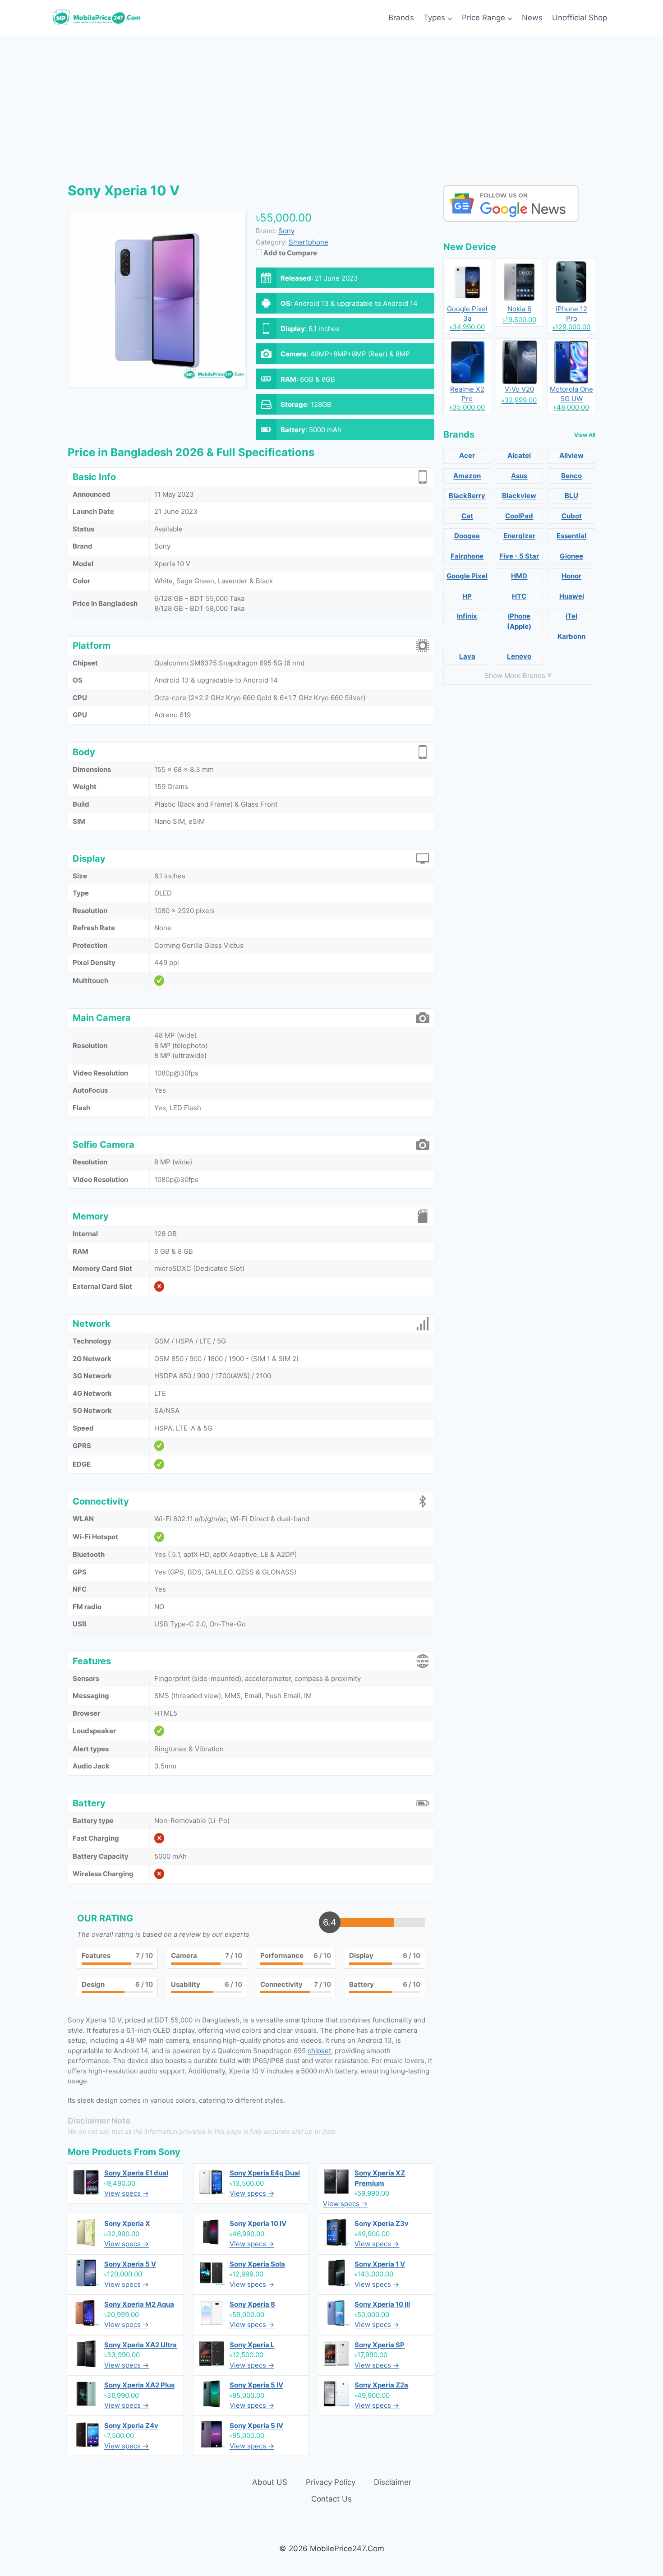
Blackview (519, 496)
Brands (401, 18)
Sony (169, 2152)
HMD (519, 576)
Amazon (467, 476)
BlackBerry (467, 496)
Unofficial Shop (580, 18)
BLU (571, 496)
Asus (519, 476)
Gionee (571, 556)
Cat (467, 516)
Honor (571, 576)
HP (467, 596)
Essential (571, 536)
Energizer (519, 536)
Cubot (572, 516)
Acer (467, 455)
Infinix (467, 616)
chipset (319, 2051)
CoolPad (519, 516)
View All (585, 435)
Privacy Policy (331, 2482)
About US (270, 2482)
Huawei (572, 596)
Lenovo (519, 656)
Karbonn (571, 636)
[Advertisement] (331, 104)
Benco (571, 476)
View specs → (127, 2193)
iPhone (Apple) (519, 621)
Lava (467, 656)
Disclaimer (393, 2482)
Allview (571, 455)
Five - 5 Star (519, 556)
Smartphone (308, 242)
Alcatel (519, 455)
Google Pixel (467, 576)
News (532, 18)
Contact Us (331, 2499)
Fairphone (467, 556)
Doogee (467, 536)
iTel (571, 616)
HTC (519, 596)
